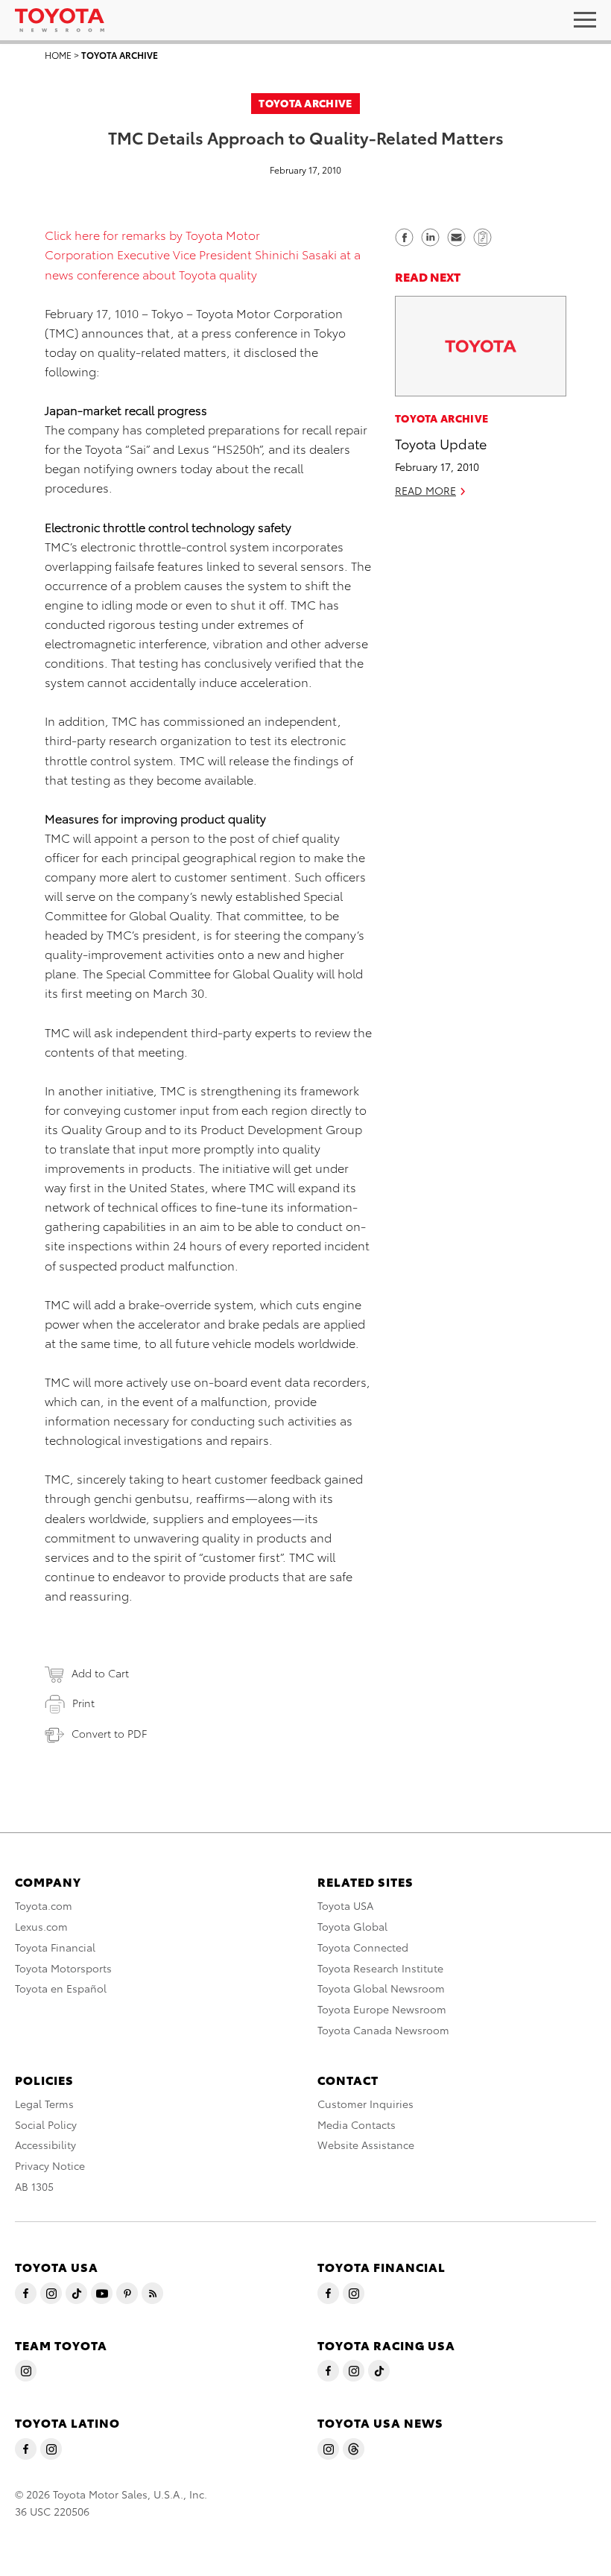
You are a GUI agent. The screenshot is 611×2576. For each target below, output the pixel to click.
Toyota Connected (363, 1947)
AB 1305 (34, 2186)
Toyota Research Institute (380, 1968)
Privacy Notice (50, 2165)
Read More (425, 490)
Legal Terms (44, 2104)
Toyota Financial (55, 1947)
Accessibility (45, 2145)
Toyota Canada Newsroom (383, 2030)
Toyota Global (352, 1926)
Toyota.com (44, 1905)
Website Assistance (366, 2145)
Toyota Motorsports (63, 1968)
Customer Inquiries (365, 2104)
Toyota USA (345, 1905)
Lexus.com (41, 1926)
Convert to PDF (109, 1733)
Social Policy (46, 2124)
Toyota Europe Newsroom (382, 2009)
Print (83, 1703)
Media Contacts (357, 2124)
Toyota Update (441, 443)
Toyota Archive (120, 55)
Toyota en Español (61, 1988)
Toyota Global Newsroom (381, 1988)
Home (58, 55)
